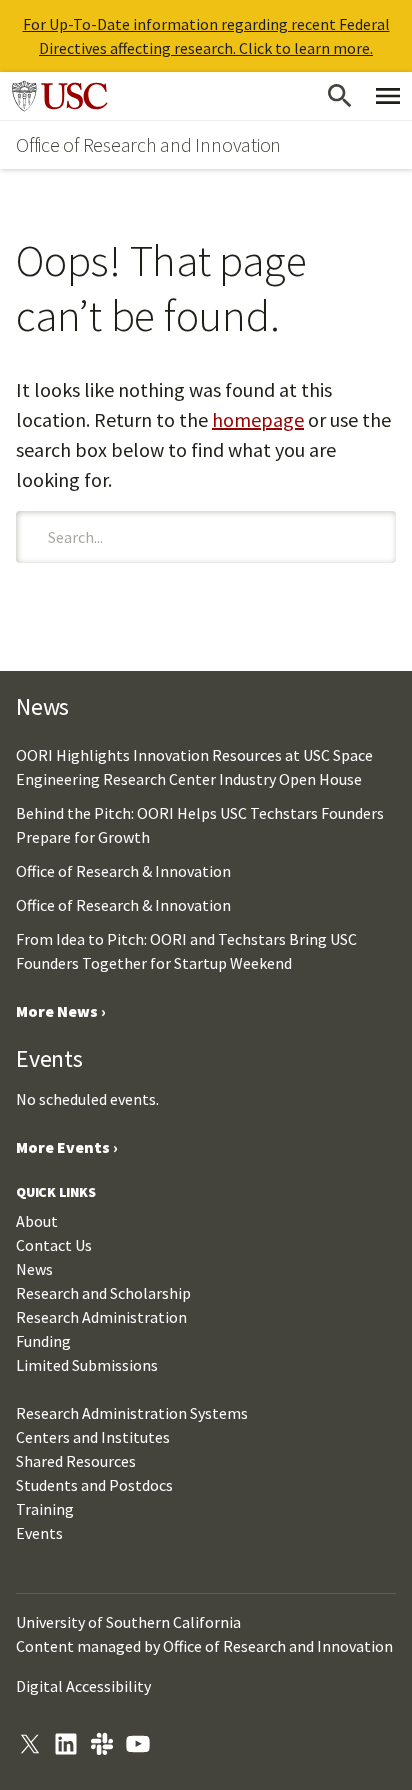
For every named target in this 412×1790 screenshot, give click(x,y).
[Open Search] (340, 96)
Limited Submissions (87, 1365)
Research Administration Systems (132, 1413)
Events (39, 1533)
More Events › (67, 1147)
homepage (258, 419)
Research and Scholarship (103, 1293)
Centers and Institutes (93, 1437)
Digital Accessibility (83, 1686)
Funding (43, 1341)
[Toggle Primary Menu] (388, 96)
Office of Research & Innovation (123, 871)
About (37, 1221)
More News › (61, 1011)
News (34, 1269)
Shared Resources (76, 1461)
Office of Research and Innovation (148, 144)
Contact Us (54, 1245)
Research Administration (101, 1317)
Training (45, 1509)
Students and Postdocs (94, 1485)
